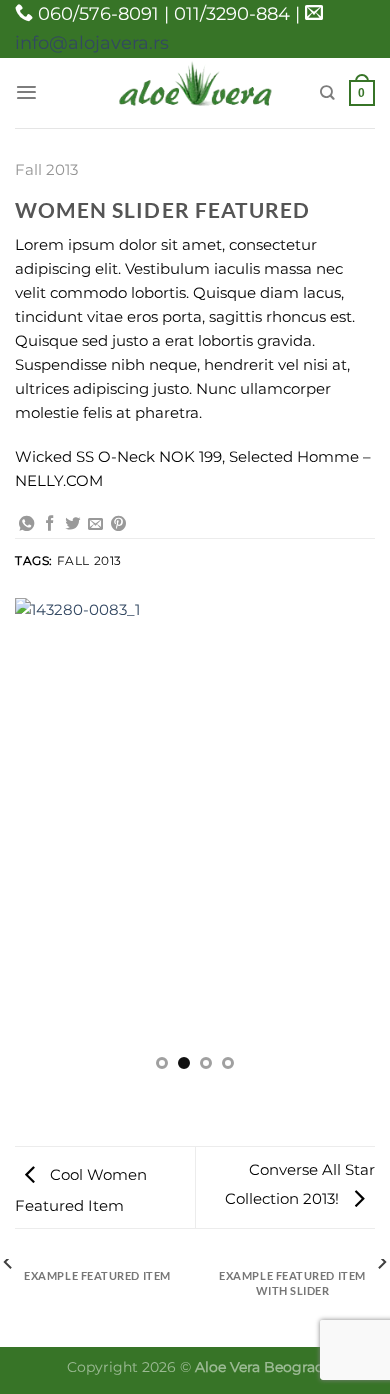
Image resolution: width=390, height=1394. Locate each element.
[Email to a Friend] (95, 524)
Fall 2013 (46, 169)
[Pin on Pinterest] (118, 524)
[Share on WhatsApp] (26, 524)
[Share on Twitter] (72, 524)
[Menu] (26, 92)
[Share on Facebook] (49, 524)
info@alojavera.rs (92, 43)
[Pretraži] (327, 92)
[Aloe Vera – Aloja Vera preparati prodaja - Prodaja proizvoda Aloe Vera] (195, 92)
